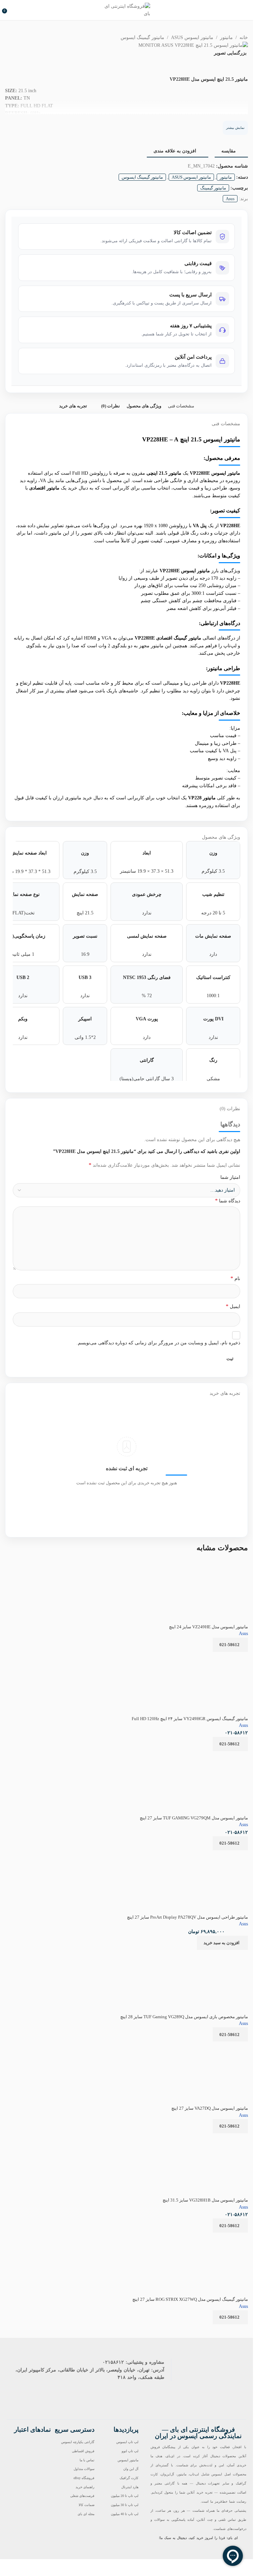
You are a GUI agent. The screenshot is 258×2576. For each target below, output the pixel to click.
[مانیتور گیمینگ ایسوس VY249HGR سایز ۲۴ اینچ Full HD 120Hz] (219, 1681)
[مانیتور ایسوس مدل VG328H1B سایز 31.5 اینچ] (195, 2137)
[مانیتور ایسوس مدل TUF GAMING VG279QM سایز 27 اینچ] (195, 1755)
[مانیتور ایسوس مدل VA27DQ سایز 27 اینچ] (210, 2046)
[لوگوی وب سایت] (127, 10)
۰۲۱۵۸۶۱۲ (113, 2362)
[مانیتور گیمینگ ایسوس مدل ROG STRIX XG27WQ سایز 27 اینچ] (197, 2237)
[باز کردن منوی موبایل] (245, 10)
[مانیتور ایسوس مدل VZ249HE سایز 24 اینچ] (220, 1564)
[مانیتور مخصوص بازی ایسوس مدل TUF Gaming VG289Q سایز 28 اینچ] (197, 1954)
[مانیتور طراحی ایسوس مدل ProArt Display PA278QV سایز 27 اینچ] (206, 1855)
